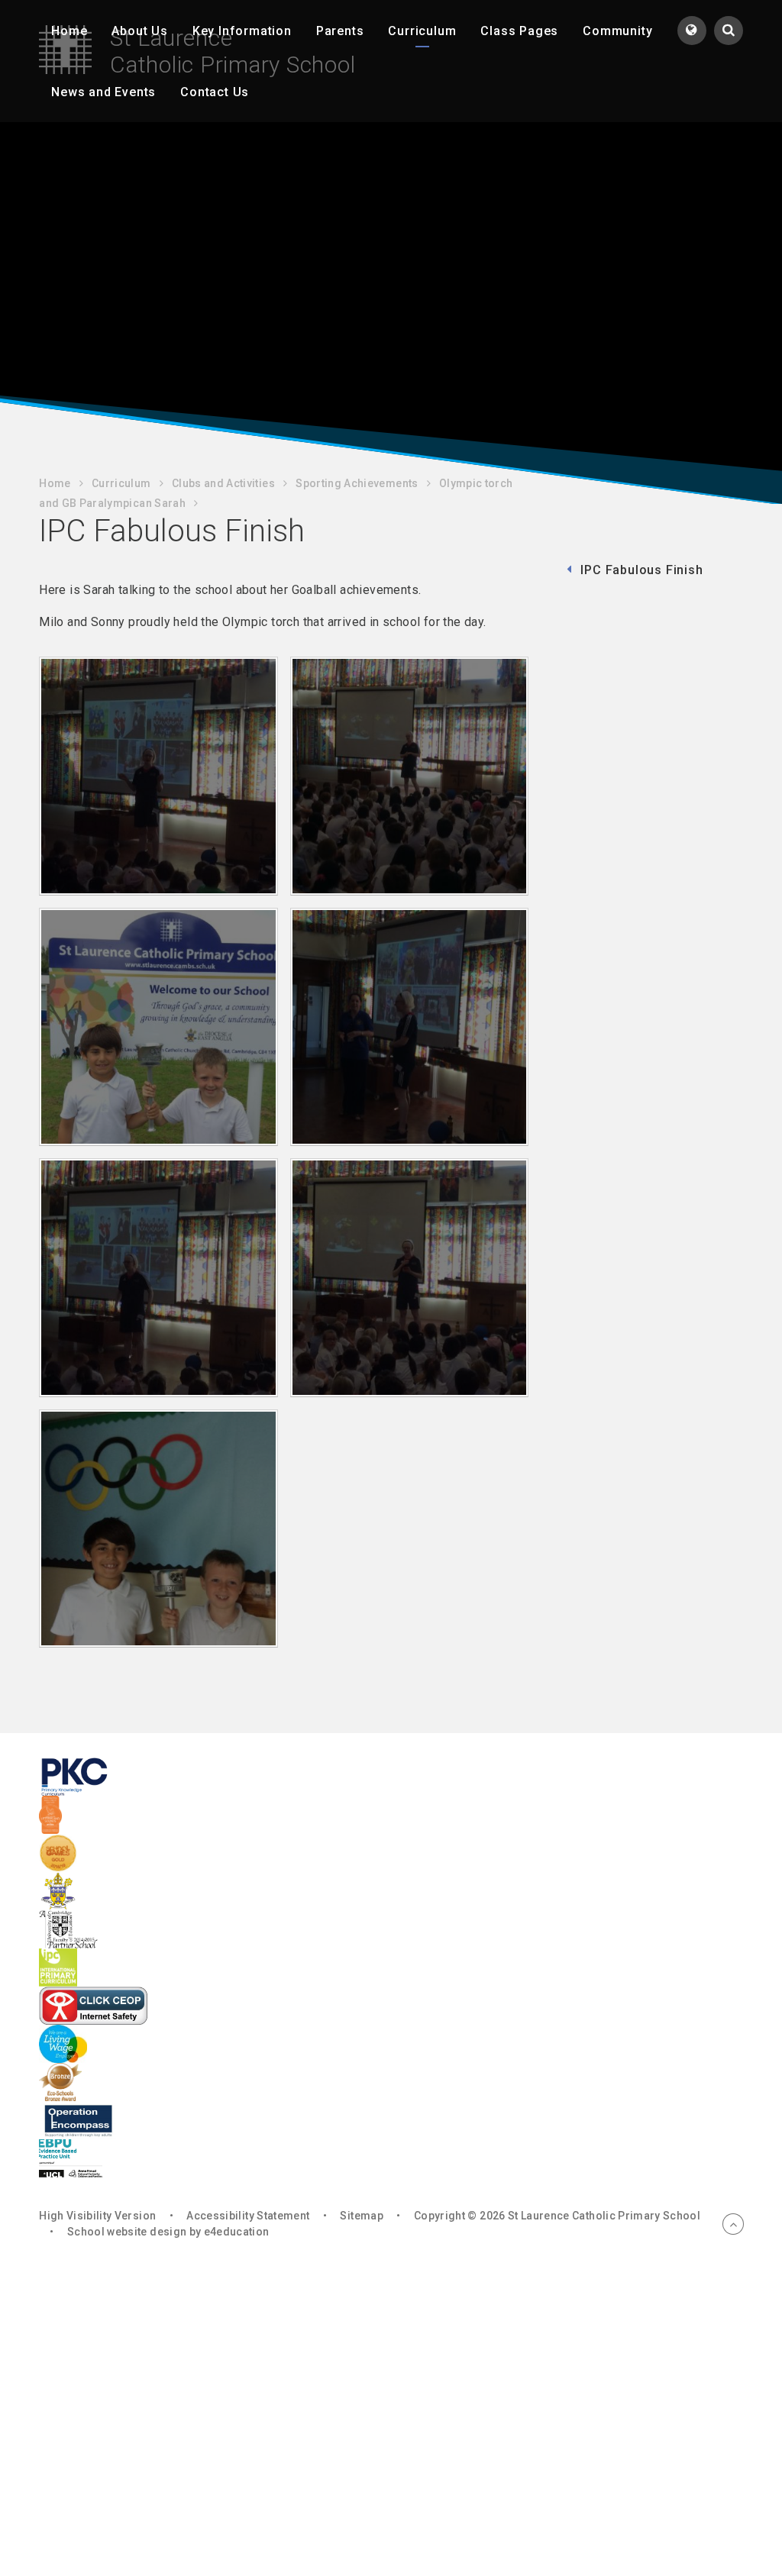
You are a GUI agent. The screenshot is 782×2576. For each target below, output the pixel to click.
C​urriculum (121, 483)
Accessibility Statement (248, 2216)
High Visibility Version (97, 2216)
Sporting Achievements (357, 483)
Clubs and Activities (223, 483)
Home (55, 483)
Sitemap (361, 2216)
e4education (237, 2232)
